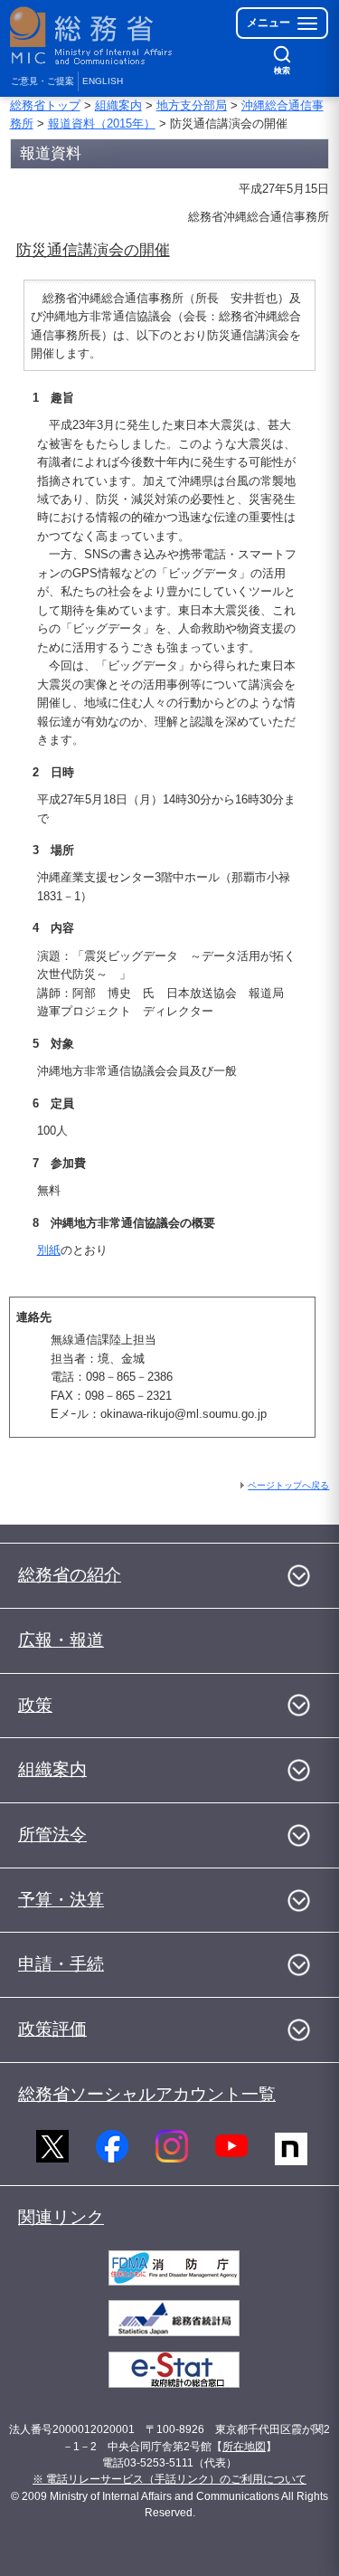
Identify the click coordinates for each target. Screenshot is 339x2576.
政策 (35, 1705)
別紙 (49, 1250)
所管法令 (52, 1835)
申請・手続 (61, 1964)
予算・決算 (61, 1900)
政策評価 (52, 2029)
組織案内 (118, 105)
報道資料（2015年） (102, 124)
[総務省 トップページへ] (92, 36)
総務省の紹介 (70, 1575)
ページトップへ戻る (288, 1485)
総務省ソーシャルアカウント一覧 (147, 2094)
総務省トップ (45, 105)
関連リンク (61, 2217)
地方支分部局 (192, 105)
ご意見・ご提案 (42, 81)
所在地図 (244, 2447)
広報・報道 (61, 1640)
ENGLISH (103, 81)
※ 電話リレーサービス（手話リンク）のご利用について (169, 2479)
